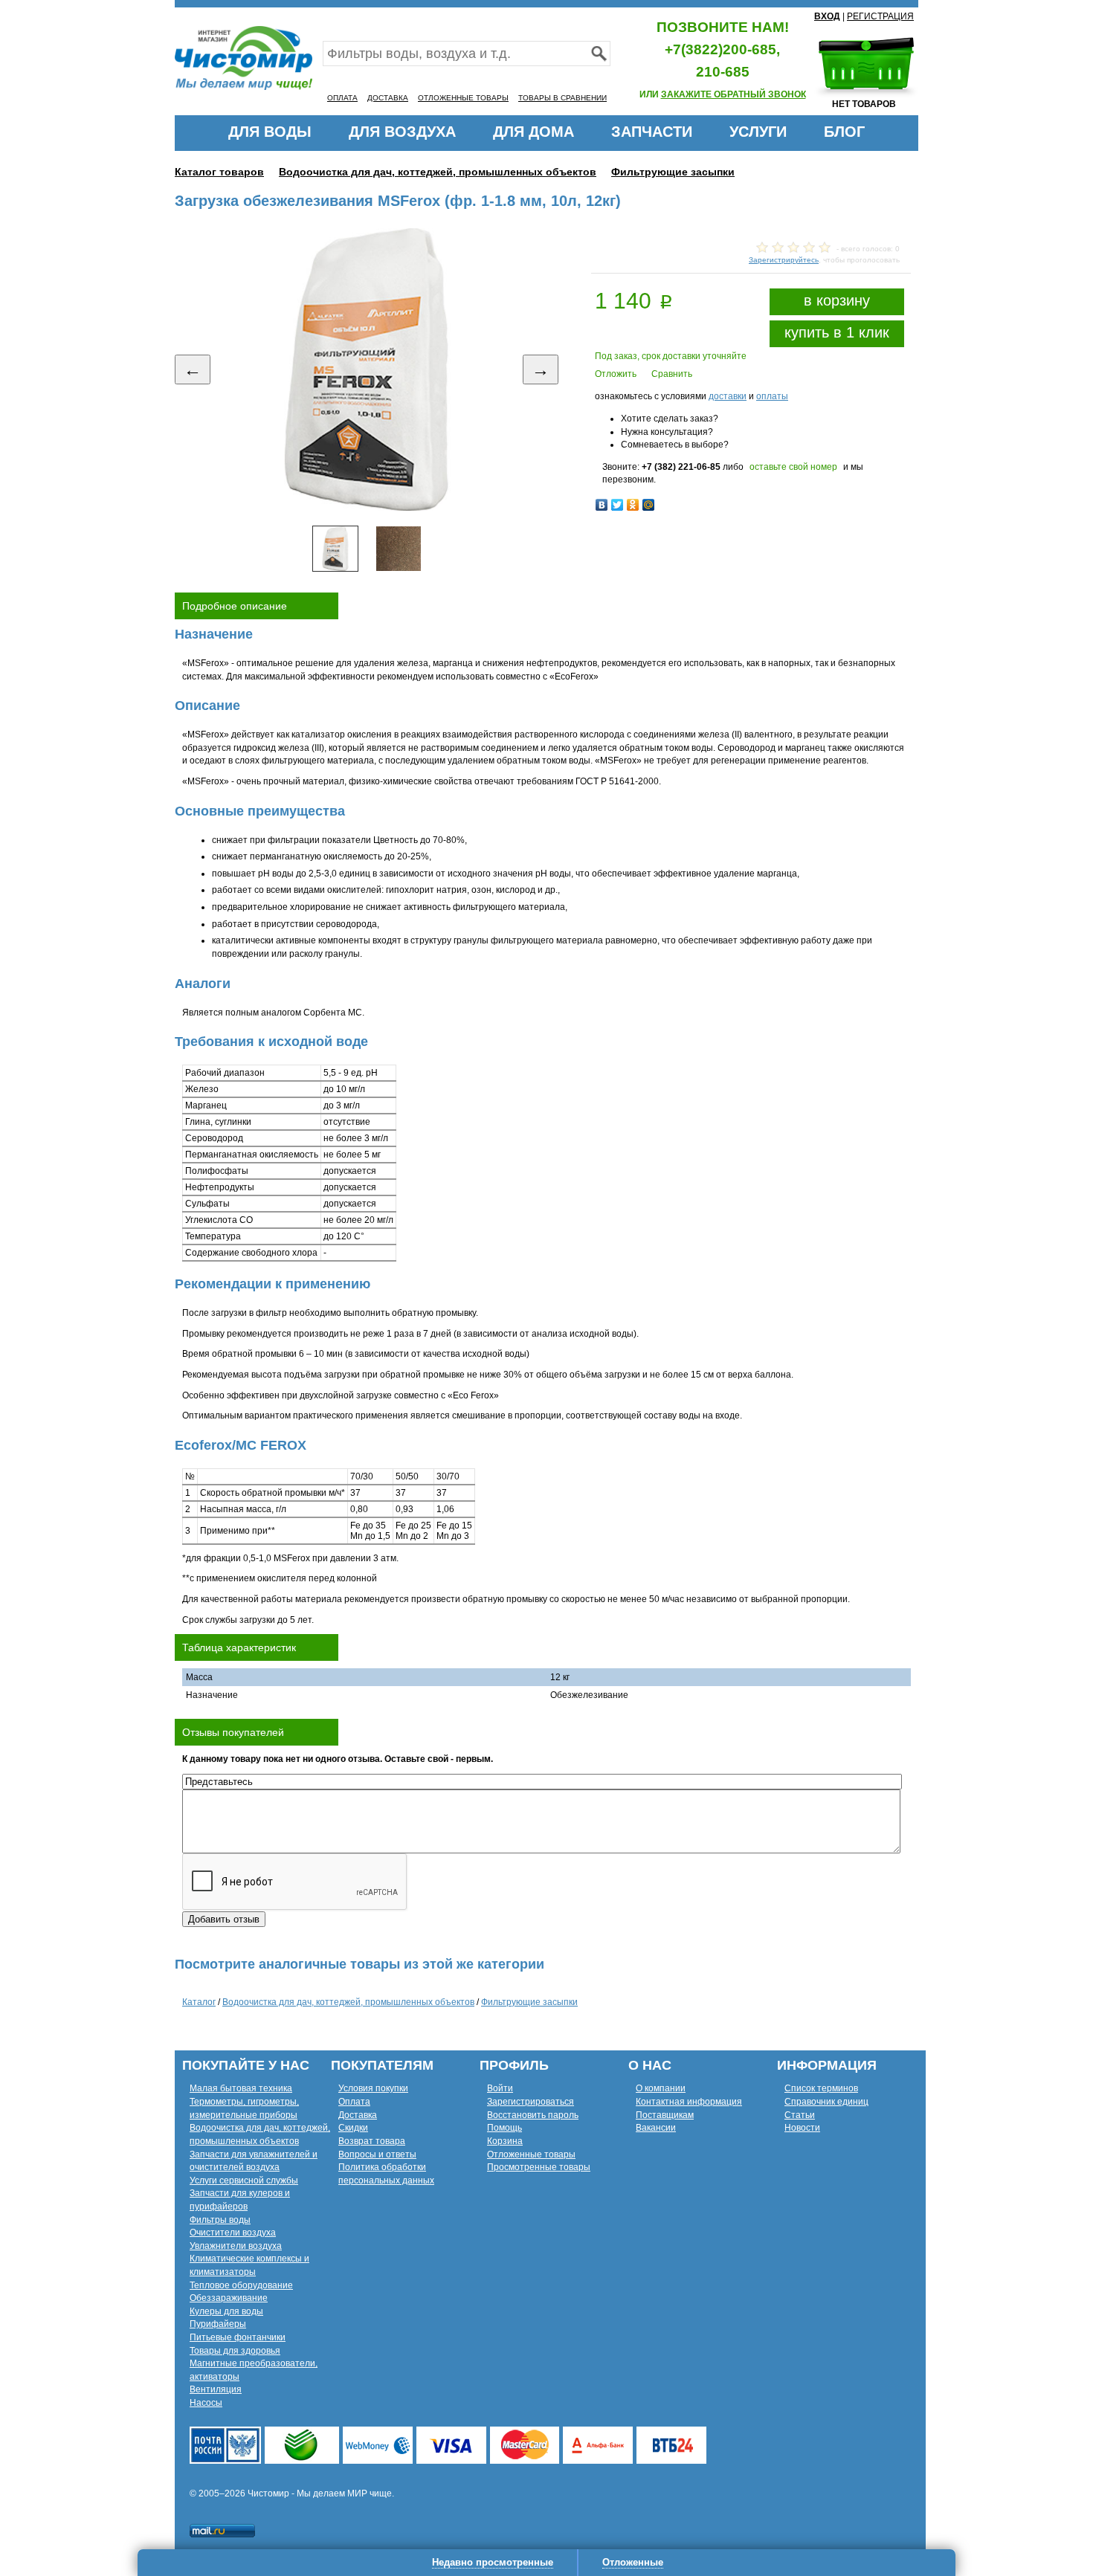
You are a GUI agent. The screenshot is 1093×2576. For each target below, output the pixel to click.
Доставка (358, 2115)
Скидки (353, 2128)
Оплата (354, 2102)
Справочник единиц (826, 2102)
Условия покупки (373, 2088)
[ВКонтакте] (602, 505)
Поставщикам (665, 2115)
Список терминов (821, 2088)
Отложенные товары (531, 2154)
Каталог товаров (219, 172)
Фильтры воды (220, 2220)
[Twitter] (618, 505)
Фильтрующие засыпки (673, 172)
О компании (661, 2088)
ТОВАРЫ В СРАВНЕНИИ (562, 98)
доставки (728, 396)
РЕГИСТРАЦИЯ (880, 16)
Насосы (206, 2403)
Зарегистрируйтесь (784, 260)
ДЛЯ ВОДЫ (270, 132)
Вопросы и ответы (377, 2154)
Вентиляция (216, 2389)
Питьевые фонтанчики (238, 2337)
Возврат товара (372, 2141)
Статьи (800, 2115)
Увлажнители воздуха (236, 2246)
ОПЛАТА (342, 98)
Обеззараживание (229, 2298)
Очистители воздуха (233, 2233)
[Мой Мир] (649, 505)
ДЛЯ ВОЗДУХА (402, 132)
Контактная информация (689, 2102)
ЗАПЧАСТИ (652, 132)
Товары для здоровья (235, 2351)
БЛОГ (844, 132)
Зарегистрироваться (531, 2102)
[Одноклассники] (633, 505)
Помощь (504, 2128)
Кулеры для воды (226, 2311)
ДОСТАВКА (388, 98)
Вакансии (656, 2128)
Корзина (505, 2141)
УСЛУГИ (758, 132)
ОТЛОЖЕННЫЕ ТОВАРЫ (463, 98)
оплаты (772, 396)
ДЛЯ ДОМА (533, 132)
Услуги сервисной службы (244, 2180)
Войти (500, 2088)
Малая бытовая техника (241, 2088)
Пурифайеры (218, 2324)
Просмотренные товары (539, 2167)
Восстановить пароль (533, 2115)
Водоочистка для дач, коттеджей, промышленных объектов (438, 172)
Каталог (199, 2002)
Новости (802, 2128)
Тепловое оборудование (241, 2285)
